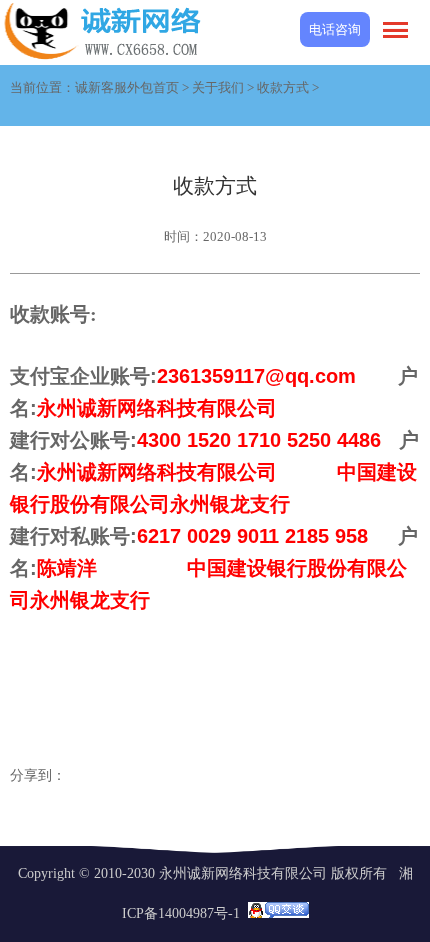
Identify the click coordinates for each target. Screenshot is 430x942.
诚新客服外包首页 (127, 87)
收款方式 (283, 87)
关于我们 (218, 87)
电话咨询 (335, 29)
